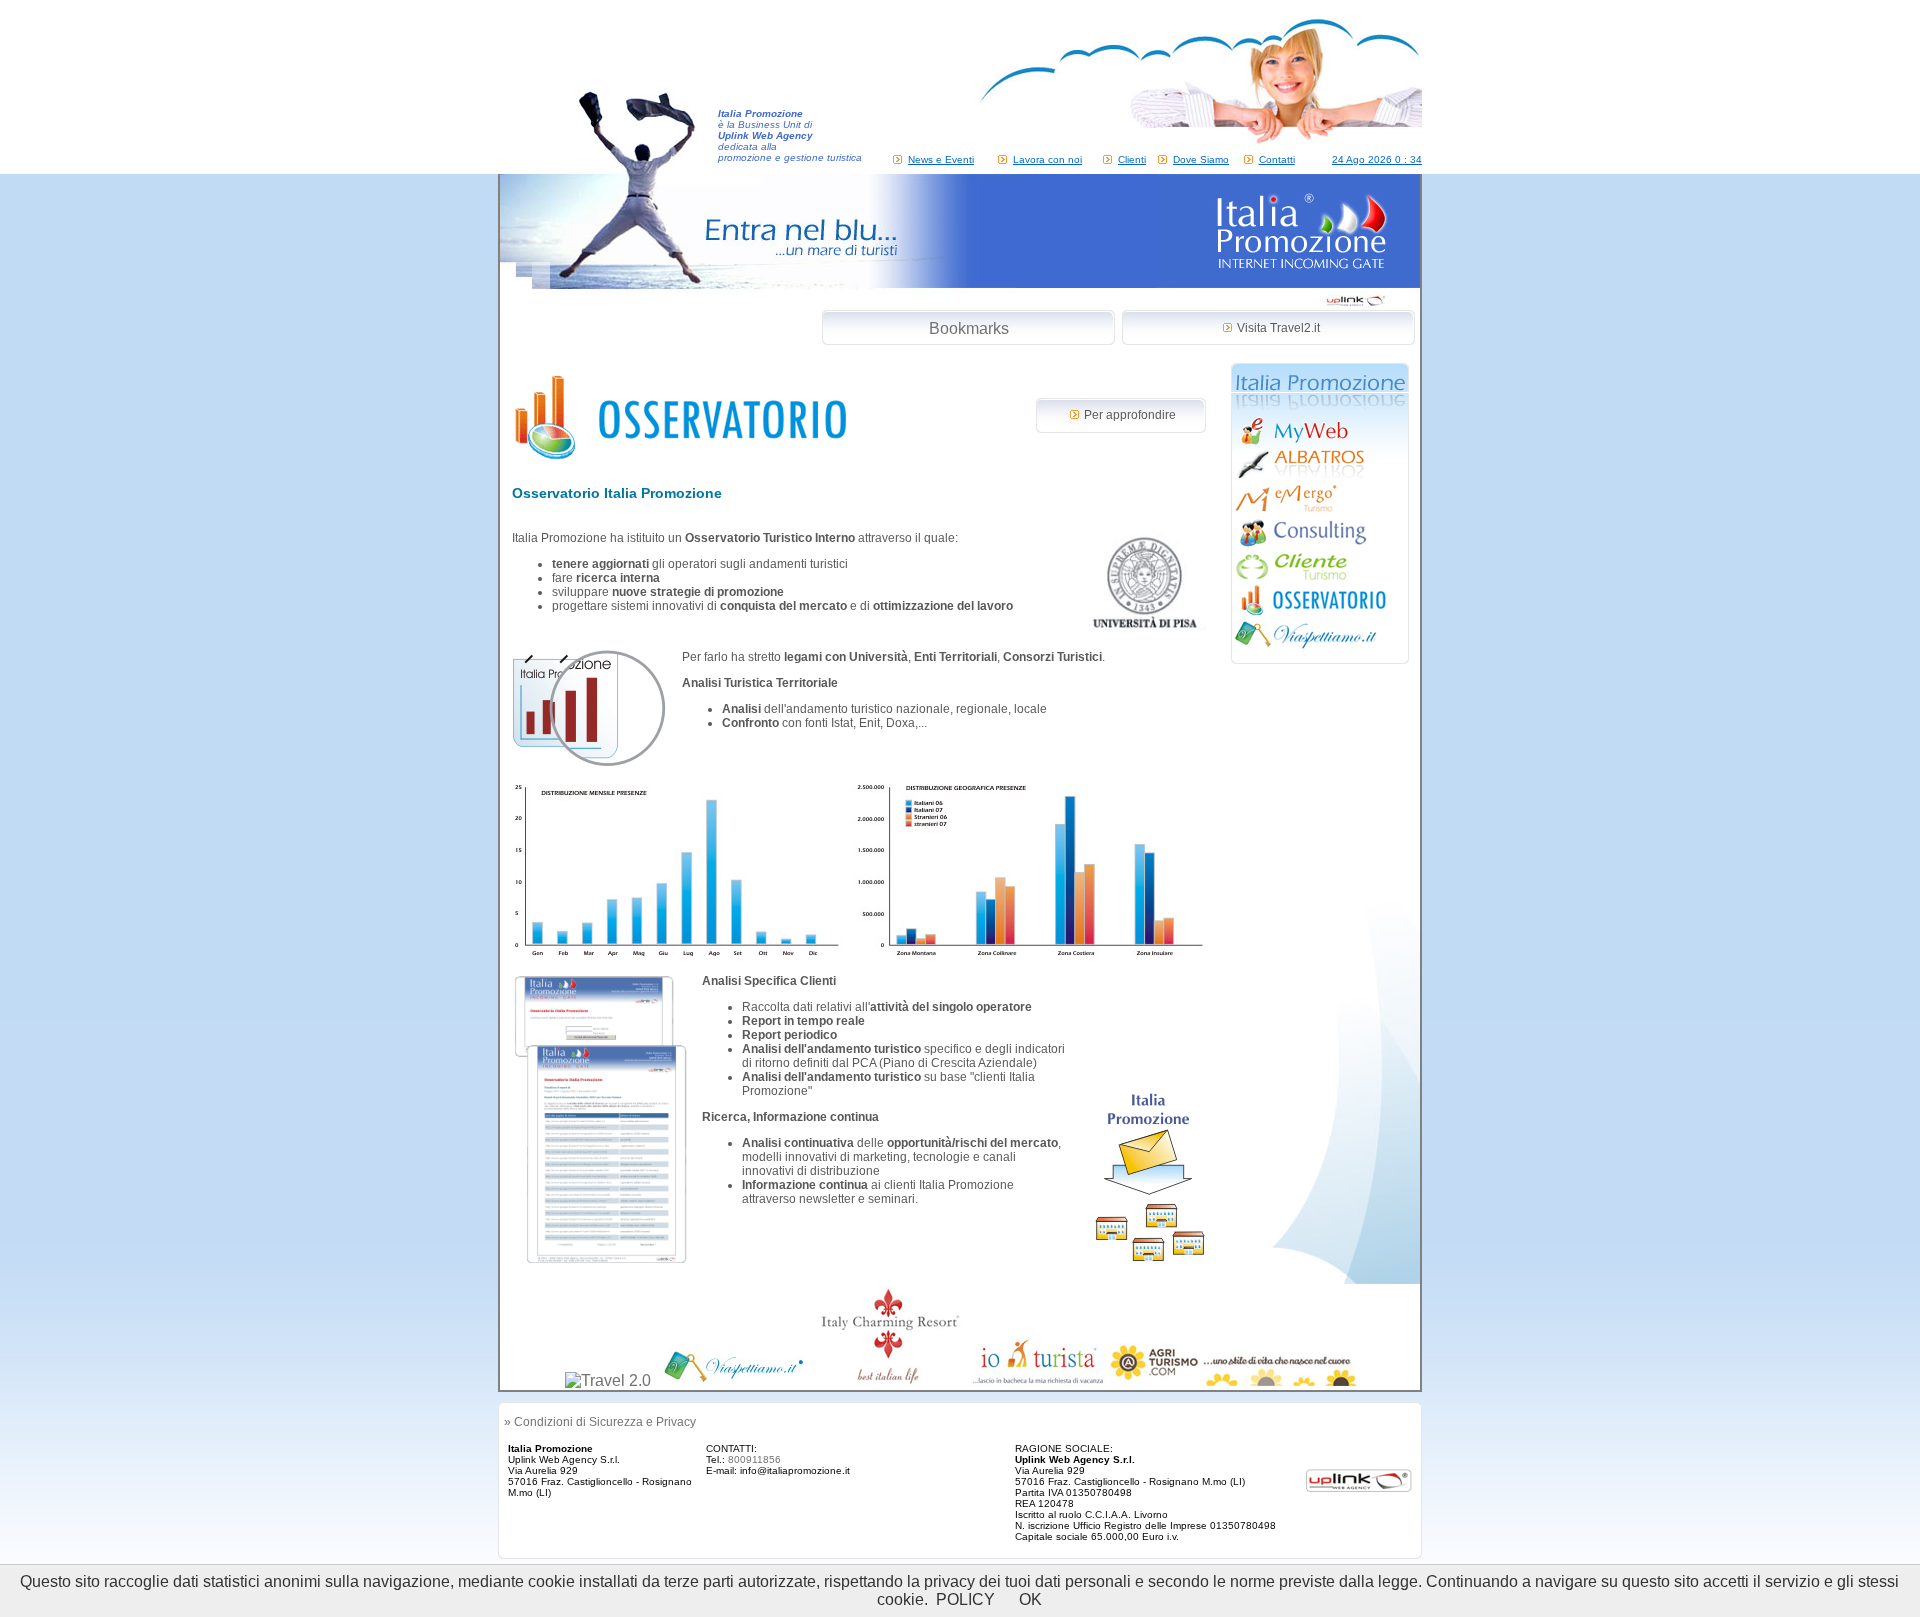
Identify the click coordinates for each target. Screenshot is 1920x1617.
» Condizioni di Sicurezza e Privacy (600, 1422)
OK (1030, 1599)
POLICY (965, 1599)
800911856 (754, 1459)
